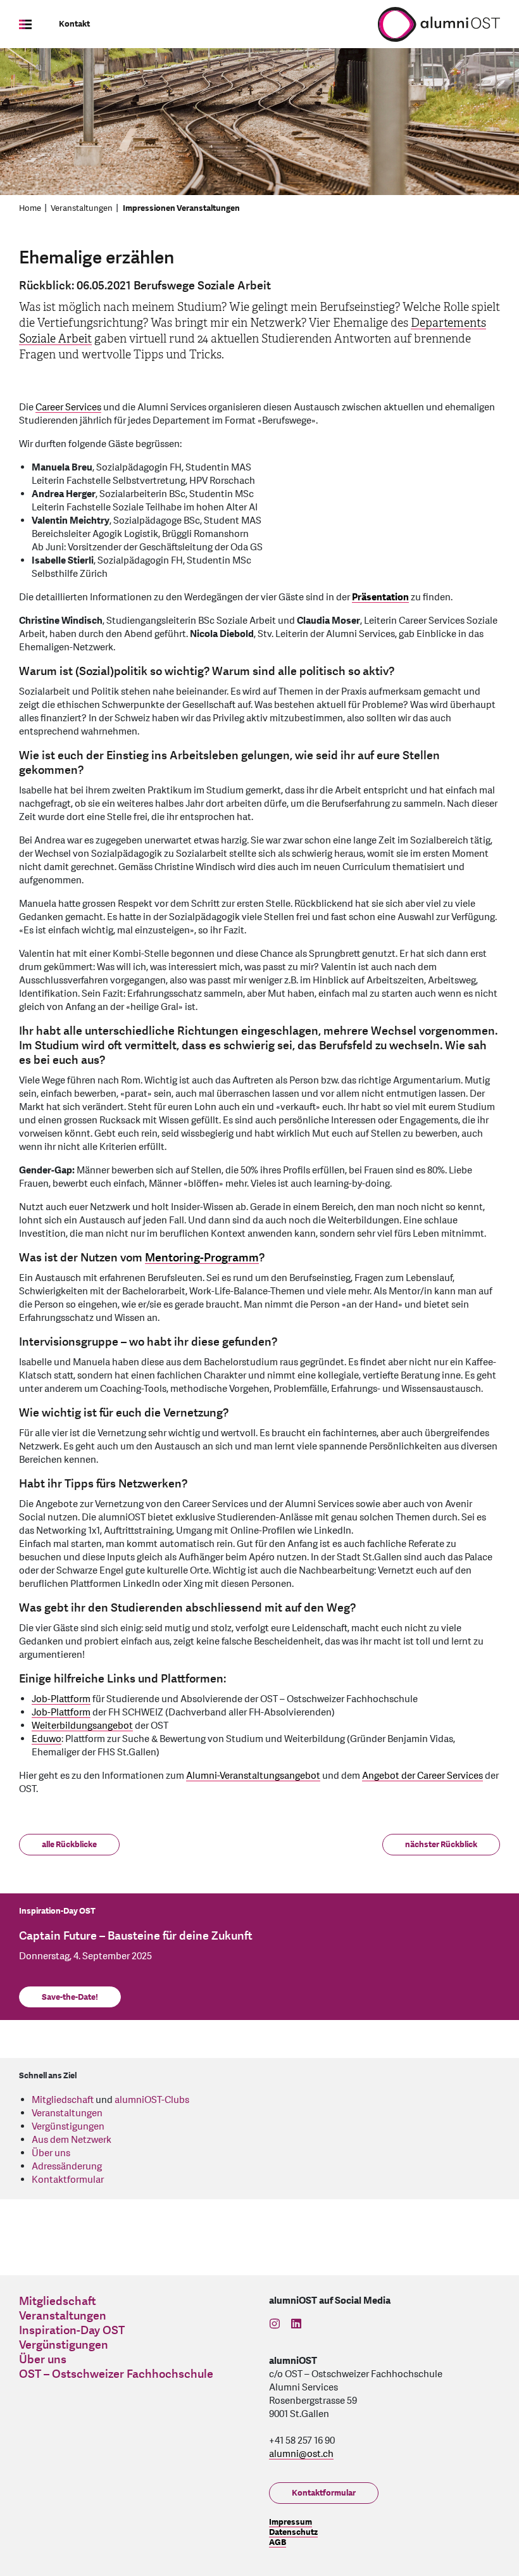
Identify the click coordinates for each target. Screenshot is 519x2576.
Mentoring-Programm (202, 1258)
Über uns (51, 2153)
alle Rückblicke (69, 1845)
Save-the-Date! (70, 1997)
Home (30, 208)
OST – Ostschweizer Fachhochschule (116, 2374)
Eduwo (47, 1739)
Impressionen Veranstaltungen (181, 208)
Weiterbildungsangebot (82, 1726)
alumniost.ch (301, 2454)
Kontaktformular (68, 2180)
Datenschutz (293, 2532)
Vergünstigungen (68, 2127)
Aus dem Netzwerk (72, 2140)
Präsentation (380, 597)
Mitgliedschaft (63, 2100)
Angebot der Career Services (422, 1776)
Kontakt (74, 24)
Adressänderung (67, 2167)
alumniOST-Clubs (152, 2100)
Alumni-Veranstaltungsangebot (253, 1776)
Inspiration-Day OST (72, 2331)
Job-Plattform (61, 1699)
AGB (278, 2542)
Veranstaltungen (82, 208)
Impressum (291, 2522)
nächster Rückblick (441, 1845)
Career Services (68, 407)
